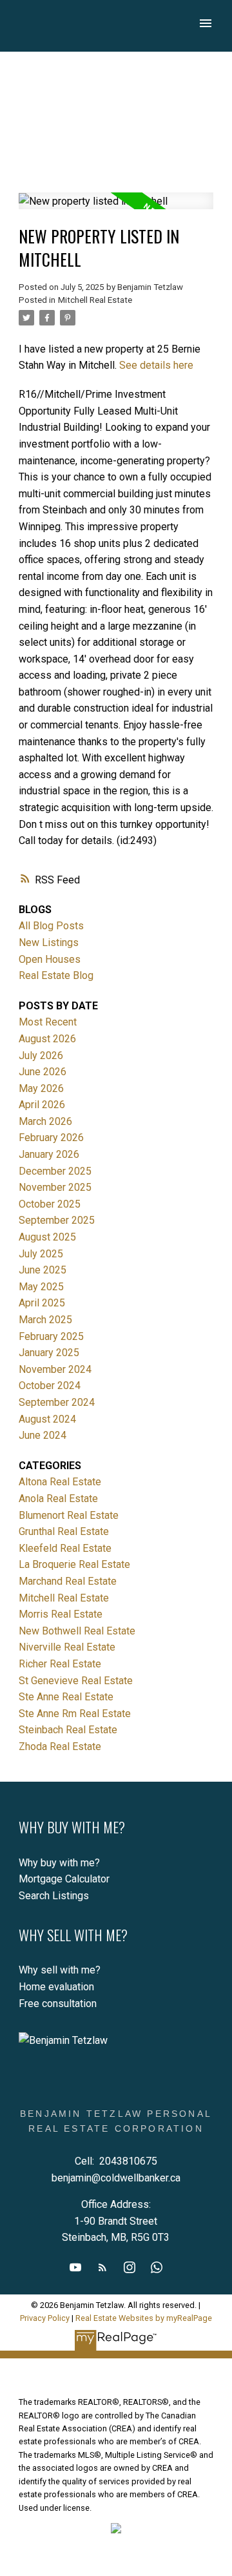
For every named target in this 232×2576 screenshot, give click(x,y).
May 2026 (41, 1088)
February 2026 (51, 1138)
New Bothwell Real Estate (77, 1631)
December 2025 (55, 1171)
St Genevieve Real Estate (76, 1681)
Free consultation (58, 2004)
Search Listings (54, 1896)
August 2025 (47, 1237)
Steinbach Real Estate (68, 1730)
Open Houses (50, 959)
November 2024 (55, 1369)
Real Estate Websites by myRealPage (144, 2318)
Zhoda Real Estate (60, 1747)
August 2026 (47, 1039)
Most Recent (48, 1022)
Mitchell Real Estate (95, 300)
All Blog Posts (51, 926)
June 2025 (43, 1270)
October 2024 (50, 1386)
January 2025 (49, 1353)
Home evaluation (56, 1987)
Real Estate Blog (56, 975)
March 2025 (45, 1320)
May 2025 (41, 1287)
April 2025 (42, 1303)
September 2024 (57, 1402)
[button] (75, 2267)
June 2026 (43, 1072)
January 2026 (49, 1154)
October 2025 (50, 1204)
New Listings (49, 943)
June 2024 (43, 1435)
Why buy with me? (59, 1863)
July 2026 (41, 1056)
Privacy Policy (45, 2318)
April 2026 (42, 1105)
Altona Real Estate (60, 1482)
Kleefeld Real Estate (65, 1548)
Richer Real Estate (60, 1664)
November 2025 (55, 1187)
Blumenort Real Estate (69, 1515)
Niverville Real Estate (67, 1647)
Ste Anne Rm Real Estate (75, 1714)
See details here (156, 365)
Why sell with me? (60, 1970)
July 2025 (41, 1254)
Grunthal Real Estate (64, 1531)
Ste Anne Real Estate (66, 1697)
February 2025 (51, 1336)
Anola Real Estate (58, 1499)
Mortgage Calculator (64, 1879)
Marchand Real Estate (68, 1581)
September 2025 (57, 1220)
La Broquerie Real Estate (74, 1564)
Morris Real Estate (61, 1614)
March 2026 (45, 1121)
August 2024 (47, 1419)
